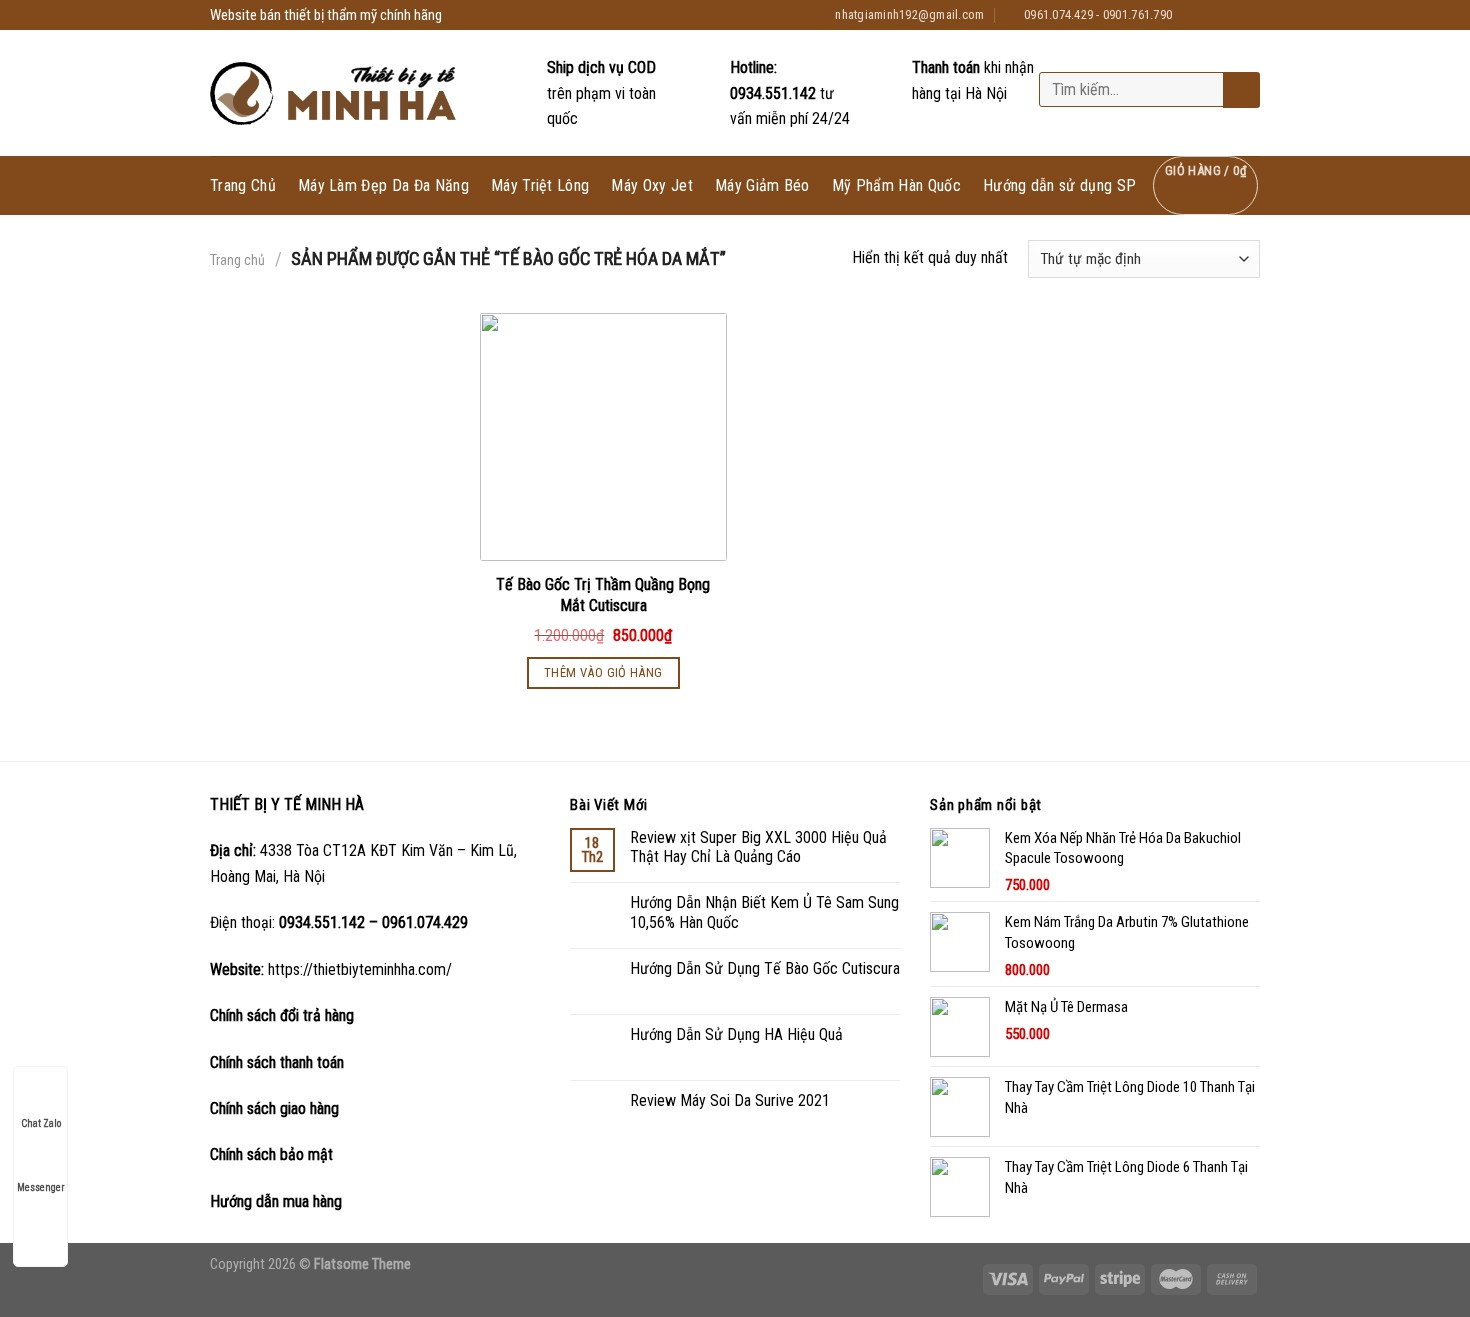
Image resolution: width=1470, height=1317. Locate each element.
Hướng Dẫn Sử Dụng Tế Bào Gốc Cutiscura (765, 968)
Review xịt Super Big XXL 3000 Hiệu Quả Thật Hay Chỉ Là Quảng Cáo (758, 847)
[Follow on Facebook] (1193, 15)
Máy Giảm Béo (762, 186)
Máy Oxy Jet (652, 186)
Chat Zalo (41, 1123)
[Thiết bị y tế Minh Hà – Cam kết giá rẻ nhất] (335, 93)
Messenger (40, 1187)
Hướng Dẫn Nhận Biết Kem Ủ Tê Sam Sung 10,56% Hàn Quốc (764, 912)
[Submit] (1239, 91)
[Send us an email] (1250, 15)
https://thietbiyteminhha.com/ (360, 969)
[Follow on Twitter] (1231, 15)
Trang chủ (237, 260)
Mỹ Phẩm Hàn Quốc (896, 186)
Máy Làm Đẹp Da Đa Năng (383, 186)
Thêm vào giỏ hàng (603, 672)
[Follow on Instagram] (1212, 15)
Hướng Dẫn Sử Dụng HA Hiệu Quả (736, 1034)
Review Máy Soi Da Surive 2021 (730, 1100)
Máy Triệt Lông (540, 186)
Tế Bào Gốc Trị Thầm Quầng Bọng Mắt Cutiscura (603, 595)
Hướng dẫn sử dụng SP (1059, 185)
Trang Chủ (243, 186)
